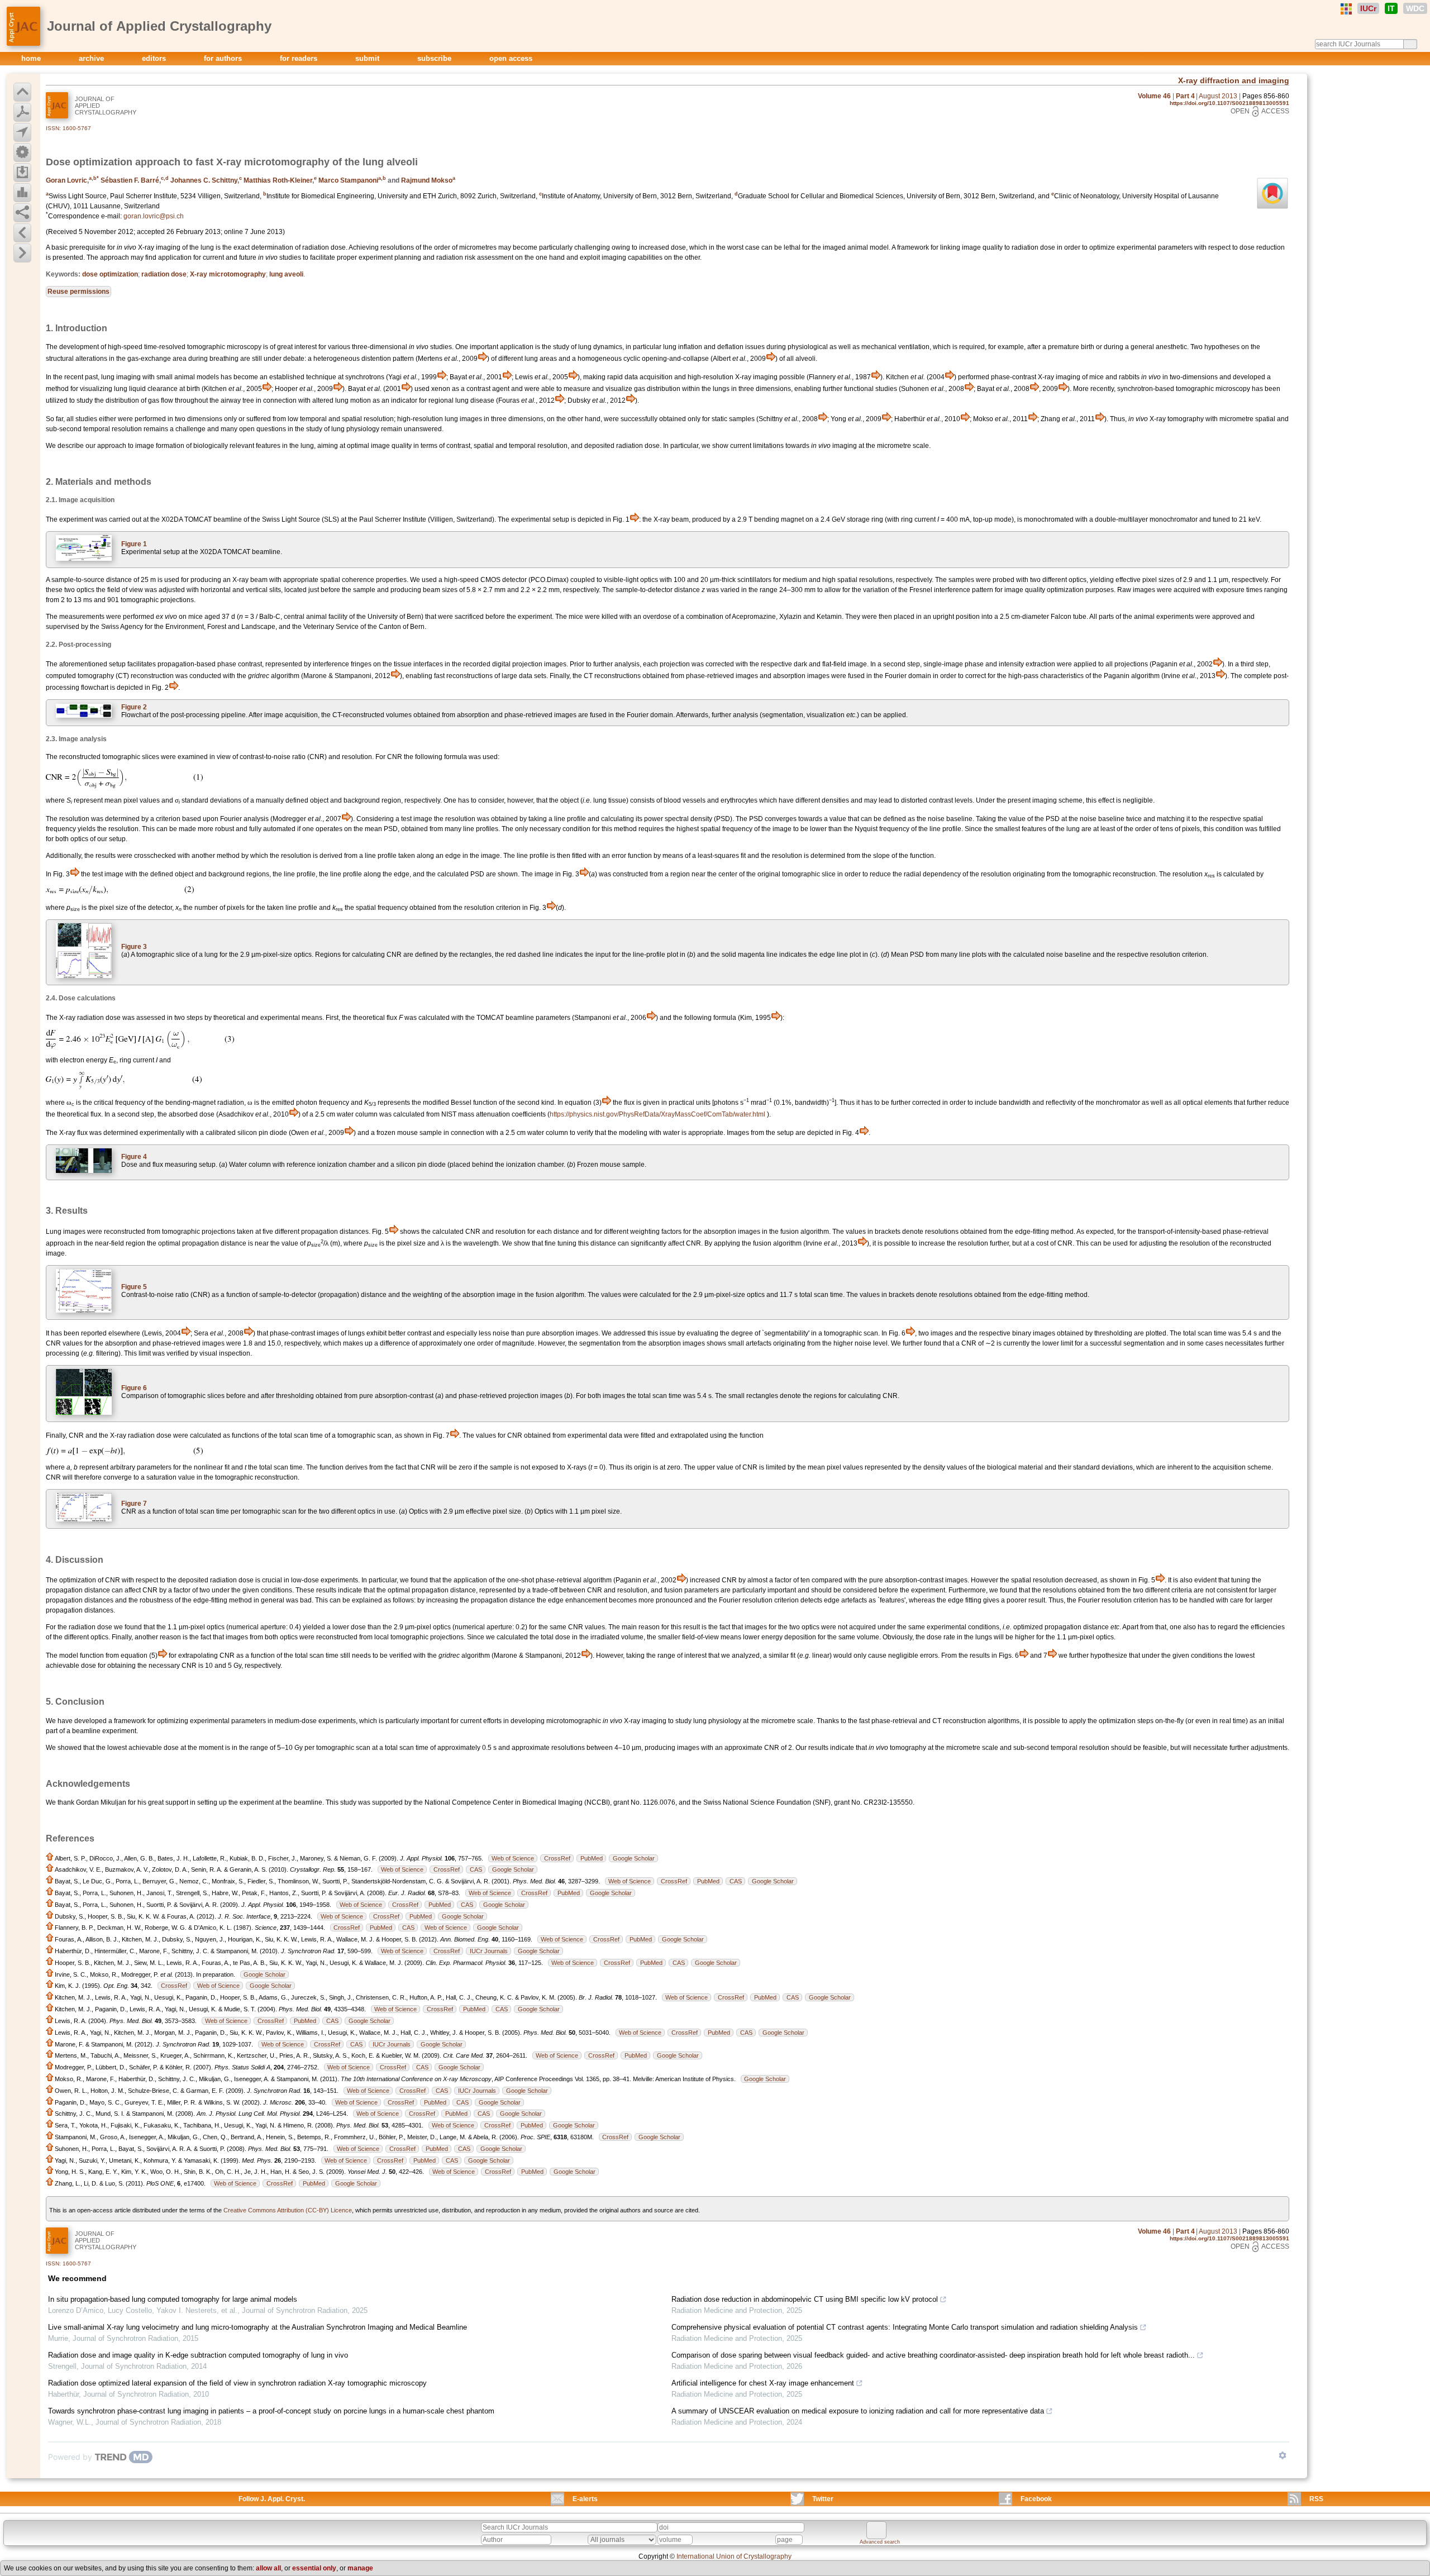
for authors (224, 58)
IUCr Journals (489, 1951)
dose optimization (110, 274)
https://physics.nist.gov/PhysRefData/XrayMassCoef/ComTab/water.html (657, 1114)
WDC (1415, 8)
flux (392, 1018)
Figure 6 (134, 1388)
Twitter (823, 2499)
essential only (314, 2568)
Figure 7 (134, 1504)
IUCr (1368, 8)
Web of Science (513, 1858)
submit (368, 58)
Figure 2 (134, 707)
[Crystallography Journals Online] (1346, 9)
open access (511, 58)
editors (155, 58)
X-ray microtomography (228, 274)
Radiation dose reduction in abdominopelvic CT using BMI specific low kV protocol (805, 2299)
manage (360, 2568)
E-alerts (585, 2499)
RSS (1316, 2499)
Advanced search (880, 2542)
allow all (268, 2568)
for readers (300, 58)
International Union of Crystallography (734, 2556)
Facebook (1036, 2499)
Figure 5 (134, 1287)
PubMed (592, 1858)
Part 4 (1185, 96)
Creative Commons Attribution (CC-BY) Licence (288, 2210)
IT (1391, 8)
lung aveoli (286, 274)
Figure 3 (134, 947)
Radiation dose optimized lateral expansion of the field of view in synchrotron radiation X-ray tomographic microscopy (237, 2383)
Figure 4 (134, 1157)
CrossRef (557, 1858)
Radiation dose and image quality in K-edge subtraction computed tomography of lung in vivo (198, 2355)
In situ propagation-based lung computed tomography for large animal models (173, 2299)
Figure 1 (134, 544)
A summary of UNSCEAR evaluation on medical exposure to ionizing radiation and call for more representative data (858, 2411)
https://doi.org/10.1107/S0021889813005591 (1229, 103)
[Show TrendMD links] (1283, 2455)
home (32, 58)
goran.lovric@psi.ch (154, 216)
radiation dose (164, 274)
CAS (476, 1869)
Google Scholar (634, 1858)
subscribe (435, 58)
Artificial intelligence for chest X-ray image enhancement (763, 2383)
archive (92, 58)
